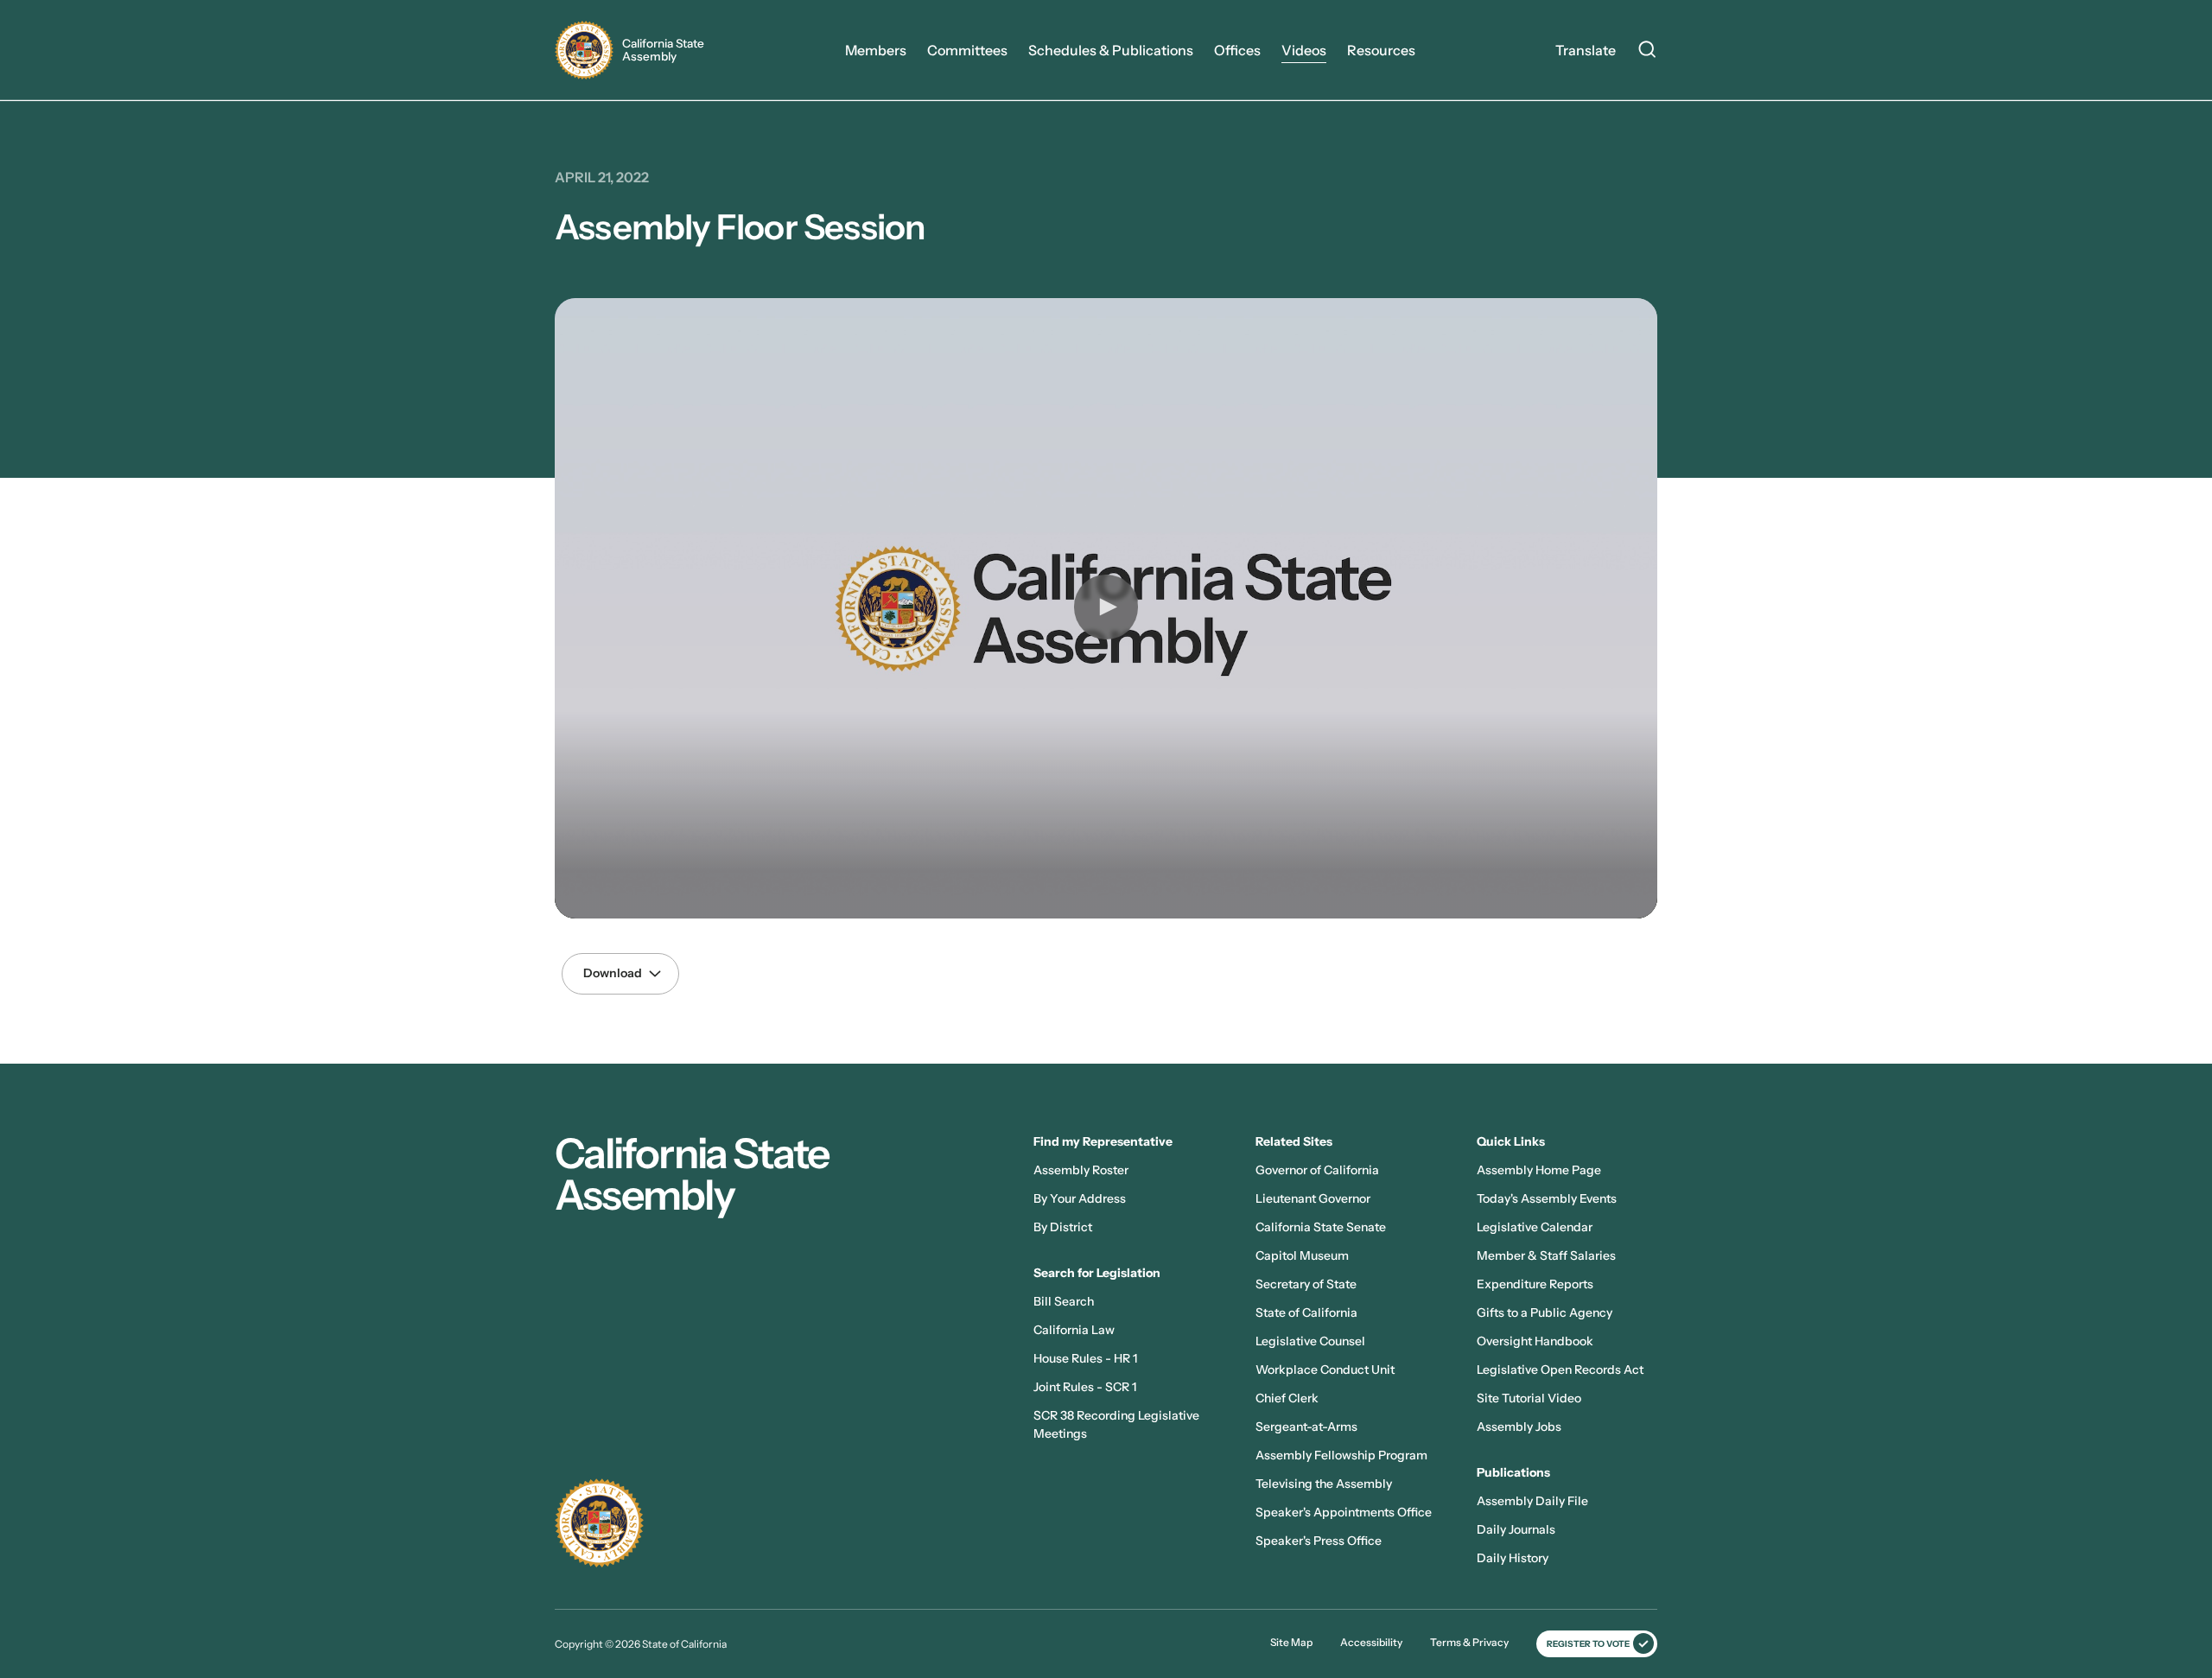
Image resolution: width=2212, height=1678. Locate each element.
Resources (1381, 50)
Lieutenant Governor (1313, 1198)
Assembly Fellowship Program (1341, 1455)
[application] (1106, 608)
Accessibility (1371, 1642)
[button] (1106, 607)
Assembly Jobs (1519, 1427)
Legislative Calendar (1535, 1227)
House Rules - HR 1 (1085, 1358)
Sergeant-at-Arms (1306, 1427)
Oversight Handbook (1535, 1341)
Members (876, 50)
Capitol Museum (1302, 1255)
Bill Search (1064, 1301)
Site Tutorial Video (1529, 1398)
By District (1063, 1227)
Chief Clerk (1287, 1398)
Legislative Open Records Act (1560, 1370)
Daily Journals (1516, 1529)
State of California (1306, 1313)
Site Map (1291, 1642)
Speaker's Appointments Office (1344, 1512)
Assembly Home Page (1539, 1170)
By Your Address (1080, 1198)
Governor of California (1317, 1170)
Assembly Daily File (1532, 1501)
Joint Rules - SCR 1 (1085, 1387)
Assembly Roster (1081, 1170)
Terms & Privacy (1469, 1642)
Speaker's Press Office (1319, 1541)
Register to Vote (1588, 1644)
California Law (1074, 1330)
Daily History (1513, 1558)
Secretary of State (1306, 1284)
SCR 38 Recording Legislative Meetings (1116, 1424)
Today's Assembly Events (1547, 1198)
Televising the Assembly (1324, 1484)
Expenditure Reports (1535, 1284)
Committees (967, 50)
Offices (1237, 50)
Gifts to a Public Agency (1545, 1313)
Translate (1586, 50)
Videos (1304, 50)
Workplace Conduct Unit (1325, 1370)
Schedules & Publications (1111, 50)
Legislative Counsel (1310, 1341)
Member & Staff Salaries (1546, 1255)
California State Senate (1321, 1227)
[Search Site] (1647, 52)
